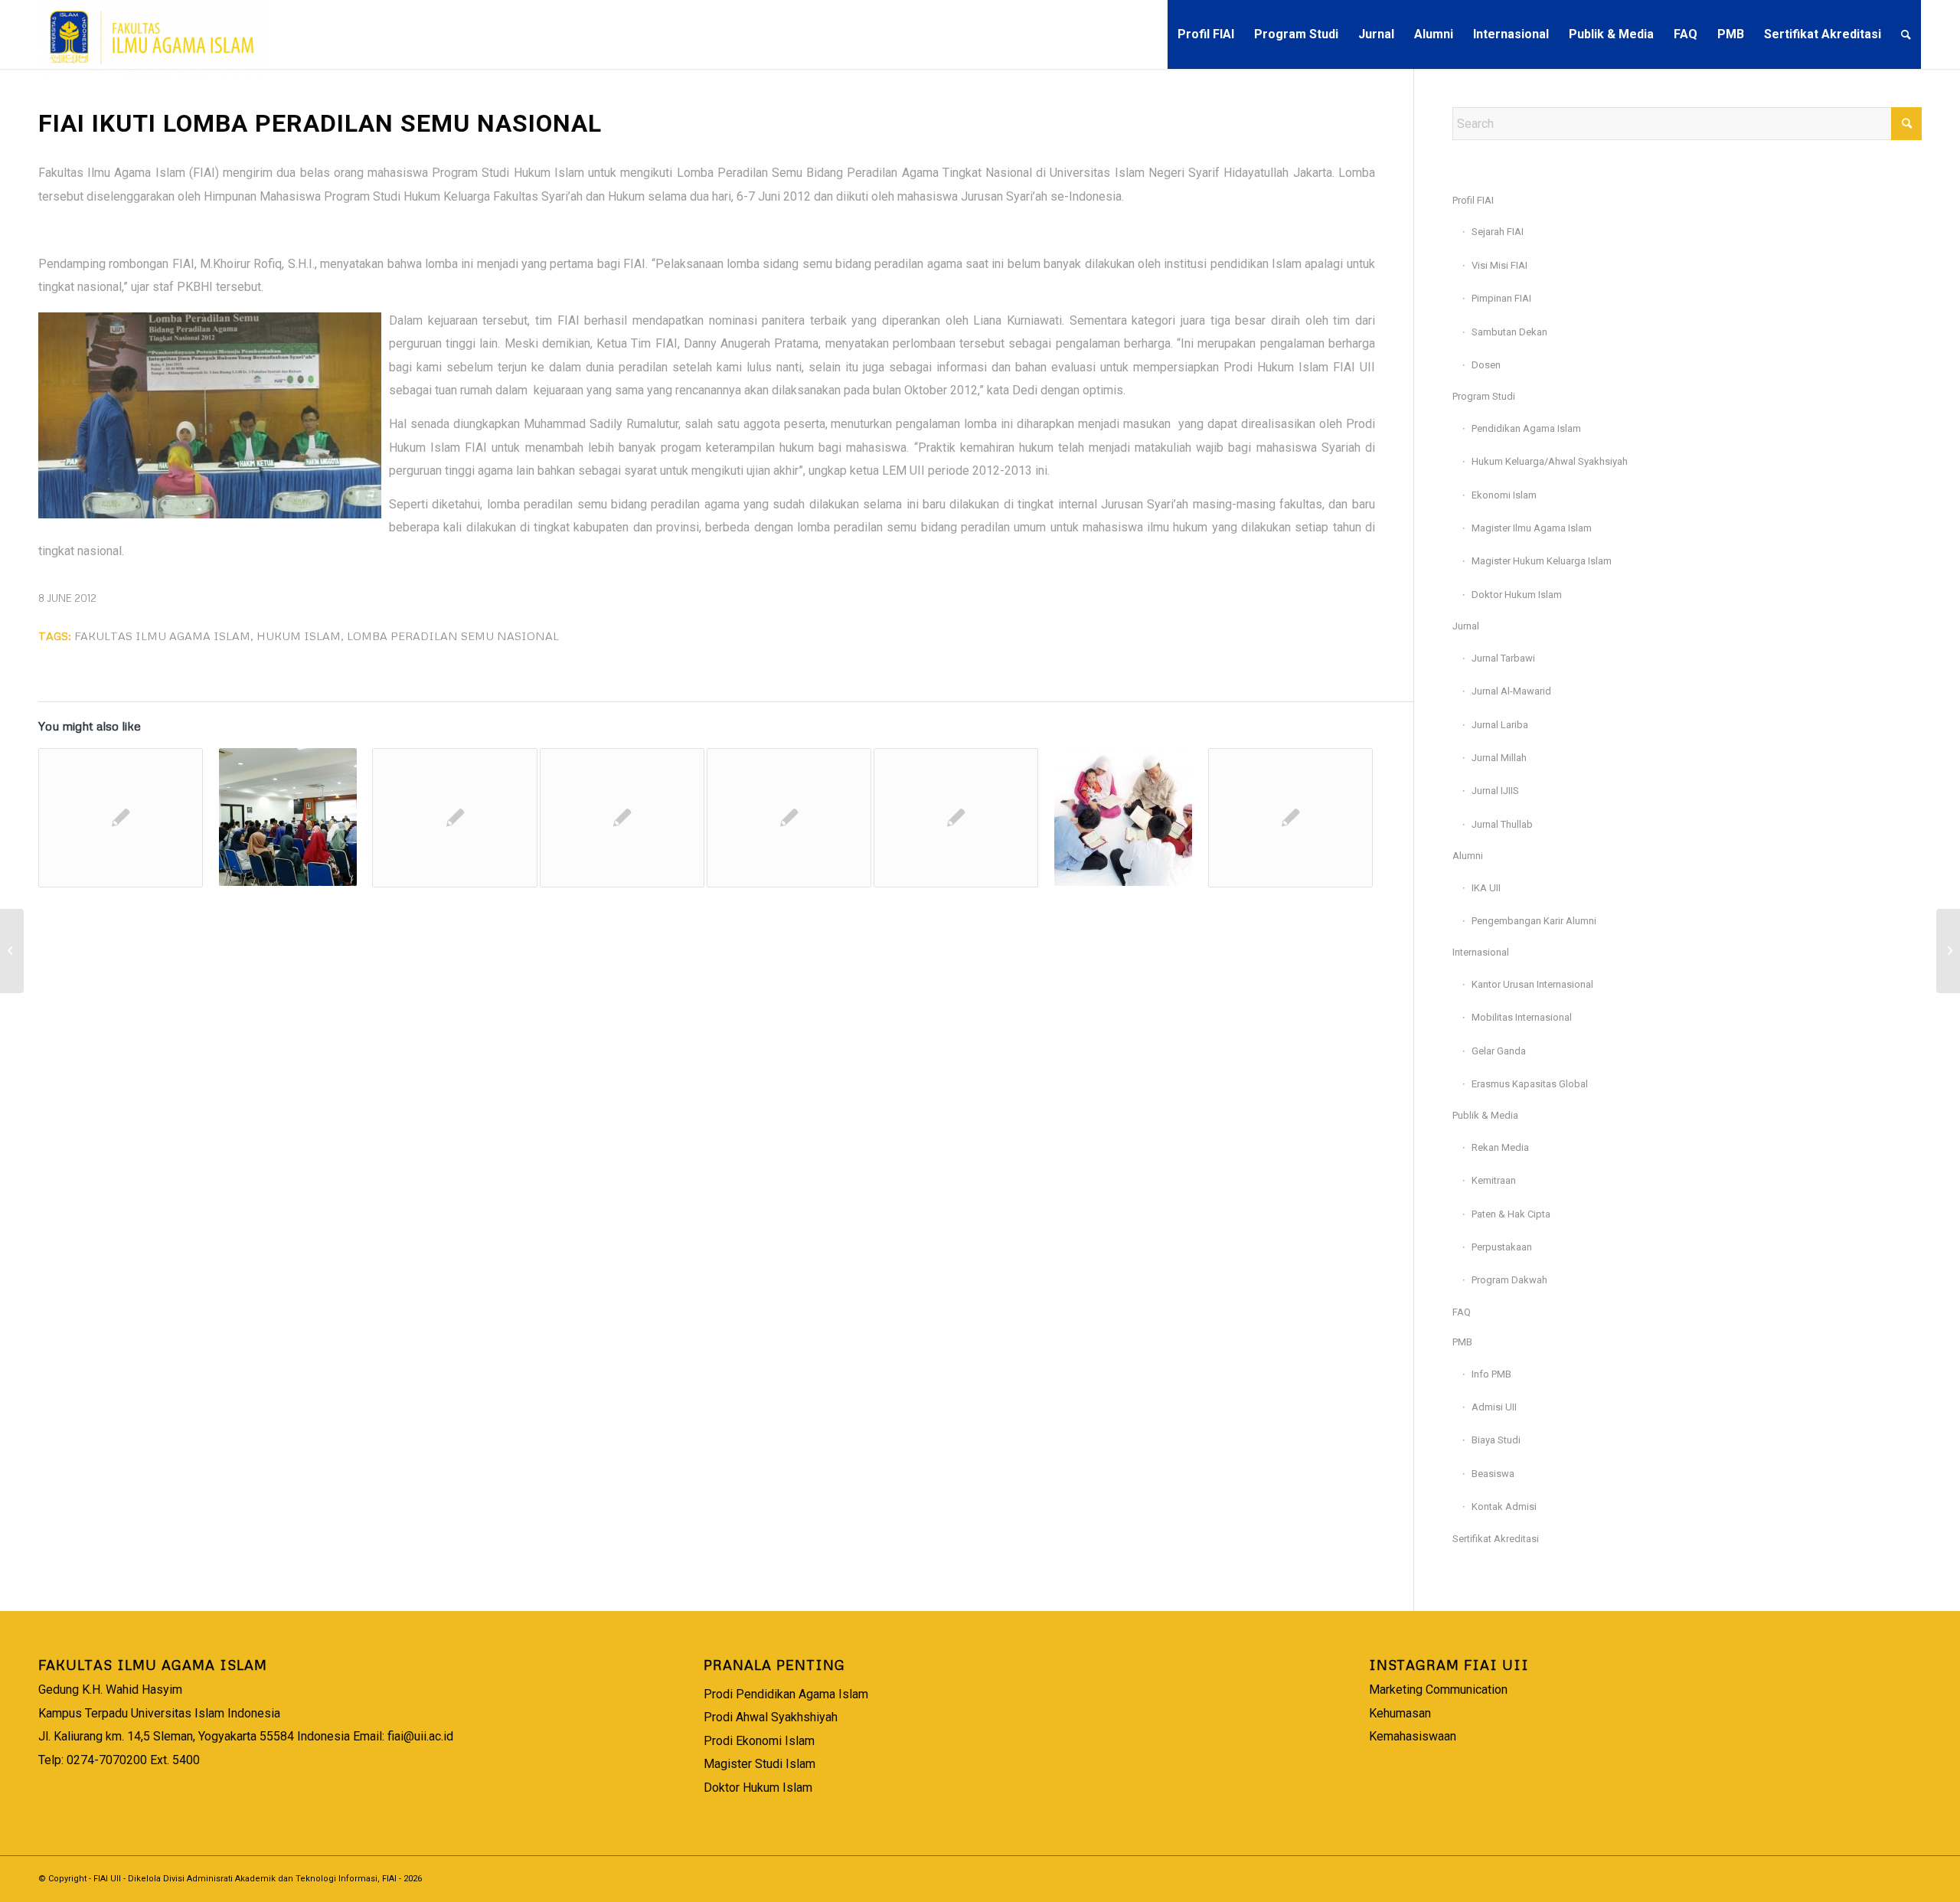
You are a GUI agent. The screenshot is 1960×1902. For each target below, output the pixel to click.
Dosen (1486, 365)
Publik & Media (1485, 1115)
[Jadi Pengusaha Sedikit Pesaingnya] (1290, 818)
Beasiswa (1493, 1474)
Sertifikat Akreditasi (1496, 1539)
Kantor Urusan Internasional (1532, 984)
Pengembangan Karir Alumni (1534, 921)
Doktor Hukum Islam (1517, 595)
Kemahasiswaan (1413, 1736)
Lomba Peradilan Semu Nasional (453, 636)
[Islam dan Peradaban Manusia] (287, 817)
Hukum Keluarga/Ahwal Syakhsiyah (1550, 461)
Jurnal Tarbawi (1503, 658)
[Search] (1906, 34)
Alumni (1468, 856)
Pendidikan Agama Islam (1526, 428)
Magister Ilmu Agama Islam (1532, 528)
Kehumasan (1400, 1713)
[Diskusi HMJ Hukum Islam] (789, 818)
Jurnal (1466, 626)
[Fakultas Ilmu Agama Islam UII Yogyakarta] (154, 34)
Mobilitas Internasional (1522, 1017)
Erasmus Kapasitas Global (1530, 1084)
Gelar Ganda (1499, 1051)
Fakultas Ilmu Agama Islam (162, 636)
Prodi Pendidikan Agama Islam (786, 1694)
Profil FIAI (1473, 200)
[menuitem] (1206, 34)
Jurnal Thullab (1502, 824)
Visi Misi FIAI (1499, 265)
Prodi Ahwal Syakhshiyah (771, 1717)
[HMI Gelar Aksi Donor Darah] (121, 818)
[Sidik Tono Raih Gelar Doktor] (956, 818)
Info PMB (1491, 1374)
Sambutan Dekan (1509, 332)
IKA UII (1486, 888)
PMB (1462, 1342)
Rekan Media (1500, 1147)
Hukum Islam (299, 636)
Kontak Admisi (1504, 1507)
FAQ (1462, 1312)
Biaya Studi (1496, 1440)
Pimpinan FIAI (1501, 298)
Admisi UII (1494, 1407)
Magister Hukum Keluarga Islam (1542, 561)
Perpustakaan (1502, 1247)
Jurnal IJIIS (1495, 791)
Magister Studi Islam (759, 1764)
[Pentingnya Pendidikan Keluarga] (1123, 817)
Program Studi (1484, 396)
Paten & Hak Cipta (1511, 1214)
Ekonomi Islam (1504, 495)
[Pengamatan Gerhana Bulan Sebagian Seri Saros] (12, 951)
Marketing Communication (1438, 1690)
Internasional (1481, 952)
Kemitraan (1494, 1180)
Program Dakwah (1509, 1280)
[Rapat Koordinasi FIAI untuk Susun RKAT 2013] (622, 818)
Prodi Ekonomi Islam (759, 1741)
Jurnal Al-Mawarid (1511, 691)
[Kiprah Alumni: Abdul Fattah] (454, 818)
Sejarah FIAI (1498, 232)
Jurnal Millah (1499, 758)
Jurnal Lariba (1500, 725)
